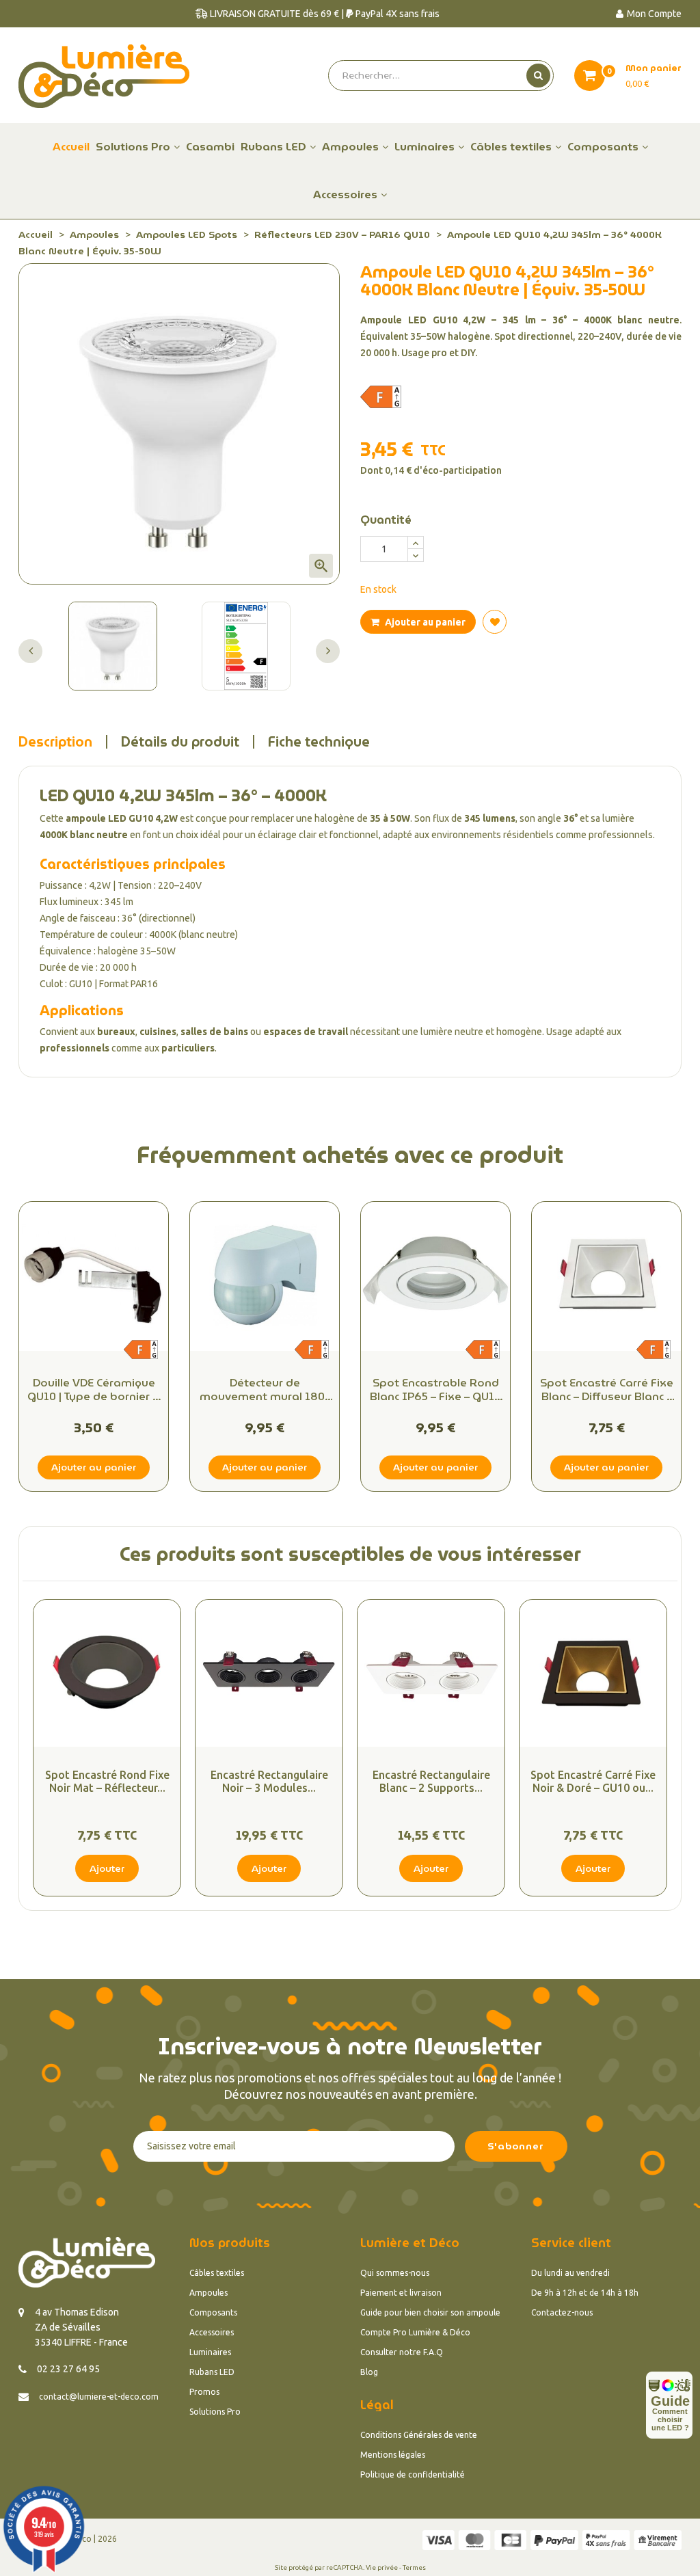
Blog (369, 2372)
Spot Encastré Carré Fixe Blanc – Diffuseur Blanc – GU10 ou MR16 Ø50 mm (607, 1390)
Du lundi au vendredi (570, 2273)
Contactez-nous (562, 2312)
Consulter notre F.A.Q (402, 2352)
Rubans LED (212, 2372)
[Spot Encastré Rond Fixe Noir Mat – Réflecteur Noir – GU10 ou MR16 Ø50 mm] (107, 1673)
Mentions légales (393, 2455)
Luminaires (210, 2352)
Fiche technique (319, 742)
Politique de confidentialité (413, 2474)
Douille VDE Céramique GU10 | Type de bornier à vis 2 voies (94, 1390)
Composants (213, 2312)
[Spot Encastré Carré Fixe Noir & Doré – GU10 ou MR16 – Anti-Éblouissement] (593, 1673)
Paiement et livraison (401, 2293)
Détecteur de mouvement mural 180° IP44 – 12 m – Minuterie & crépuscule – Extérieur (265, 1390)
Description (55, 742)
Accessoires (212, 2332)
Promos (204, 2392)
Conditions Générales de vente (419, 2435)
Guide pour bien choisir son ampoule (430, 2312)
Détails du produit (180, 742)
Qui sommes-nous (395, 2273)
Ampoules (208, 2293)
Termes (414, 2567)
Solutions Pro (215, 2412)
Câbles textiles (217, 2273)
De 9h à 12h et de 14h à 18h (585, 2293)
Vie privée (382, 2567)
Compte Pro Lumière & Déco (415, 2332)
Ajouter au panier (424, 622)
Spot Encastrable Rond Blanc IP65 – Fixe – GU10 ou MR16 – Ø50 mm (435, 1390)
